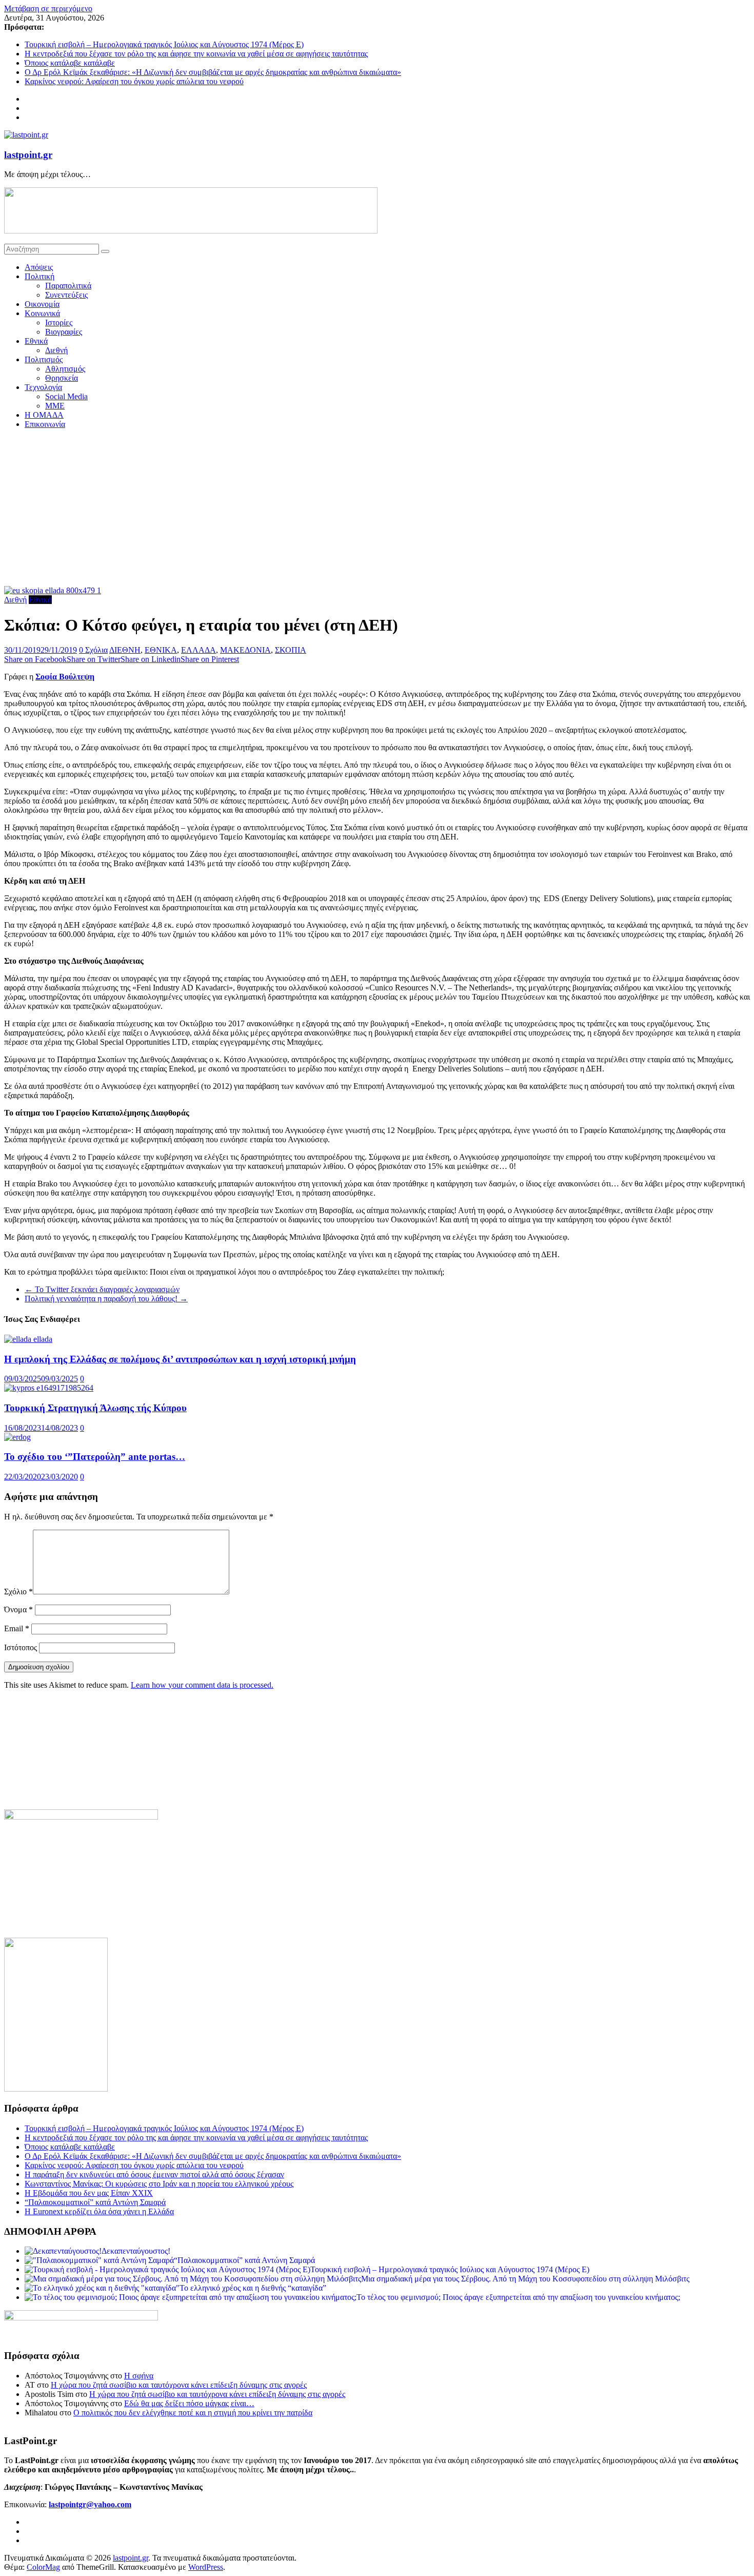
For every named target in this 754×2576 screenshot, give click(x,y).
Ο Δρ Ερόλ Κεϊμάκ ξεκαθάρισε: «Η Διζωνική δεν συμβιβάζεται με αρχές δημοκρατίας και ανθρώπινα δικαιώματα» (213, 72)
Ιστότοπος (21, 1647)
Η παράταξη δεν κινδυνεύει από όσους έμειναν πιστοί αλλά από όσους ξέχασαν (154, 2174)
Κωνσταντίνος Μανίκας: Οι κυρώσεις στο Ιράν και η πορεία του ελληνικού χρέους (159, 2184)
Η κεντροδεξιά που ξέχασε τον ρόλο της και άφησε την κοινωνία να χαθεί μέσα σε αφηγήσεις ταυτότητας (196, 54)
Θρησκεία (62, 378)
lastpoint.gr (28, 155)
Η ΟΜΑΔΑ (44, 415)
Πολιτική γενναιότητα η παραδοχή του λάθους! (106, 1299)
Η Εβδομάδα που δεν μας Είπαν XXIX (89, 2193)
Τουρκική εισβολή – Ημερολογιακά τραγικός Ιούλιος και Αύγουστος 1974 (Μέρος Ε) (164, 44)
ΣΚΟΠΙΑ (291, 650)
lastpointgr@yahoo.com (90, 2504)
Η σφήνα (139, 2376)
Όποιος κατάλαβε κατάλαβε (70, 63)
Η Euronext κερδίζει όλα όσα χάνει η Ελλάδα (99, 2211)
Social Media (66, 396)
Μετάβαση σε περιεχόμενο (48, 8)
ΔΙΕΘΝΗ (125, 650)
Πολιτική (39, 276)
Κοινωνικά (42, 313)
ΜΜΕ (55, 406)
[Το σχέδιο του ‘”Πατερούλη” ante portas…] (17, 1437)
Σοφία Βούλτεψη (65, 677)
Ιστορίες (59, 323)
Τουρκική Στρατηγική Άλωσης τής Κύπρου (95, 1408)
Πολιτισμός (44, 359)
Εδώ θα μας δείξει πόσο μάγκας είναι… (189, 2403)
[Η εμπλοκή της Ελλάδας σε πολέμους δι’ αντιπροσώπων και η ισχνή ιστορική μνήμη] (28, 1339)
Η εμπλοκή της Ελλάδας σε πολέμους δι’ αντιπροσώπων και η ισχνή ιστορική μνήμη (180, 1359)
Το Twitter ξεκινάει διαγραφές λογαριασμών (102, 1289)
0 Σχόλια (93, 650)
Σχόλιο (18, 1592)
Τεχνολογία (43, 387)
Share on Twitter (94, 659)
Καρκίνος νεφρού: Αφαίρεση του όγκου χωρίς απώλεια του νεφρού (134, 81)
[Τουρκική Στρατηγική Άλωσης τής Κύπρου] (49, 1388)
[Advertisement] (377, 509)
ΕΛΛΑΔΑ (199, 650)
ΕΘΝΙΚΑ (161, 650)
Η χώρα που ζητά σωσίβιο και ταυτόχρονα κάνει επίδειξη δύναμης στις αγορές (179, 2385)
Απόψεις (39, 267)
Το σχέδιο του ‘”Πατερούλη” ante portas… (95, 1457)
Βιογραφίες (64, 332)
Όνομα (18, 1609)
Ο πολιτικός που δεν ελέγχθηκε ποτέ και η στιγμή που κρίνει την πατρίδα (193, 2413)
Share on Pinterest (210, 659)
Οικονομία (42, 304)
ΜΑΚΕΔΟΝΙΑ (245, 650)
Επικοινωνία (45, 424)
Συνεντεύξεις (66, 295)
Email (17, 1628)
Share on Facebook (35, 659)
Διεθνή (56, 350)
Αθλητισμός (65, 369)
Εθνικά (36, 341)
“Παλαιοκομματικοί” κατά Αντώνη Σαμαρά (95, 2202)
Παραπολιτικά (68, 286)
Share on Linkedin (151, 659)
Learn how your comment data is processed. (202, 1685)
